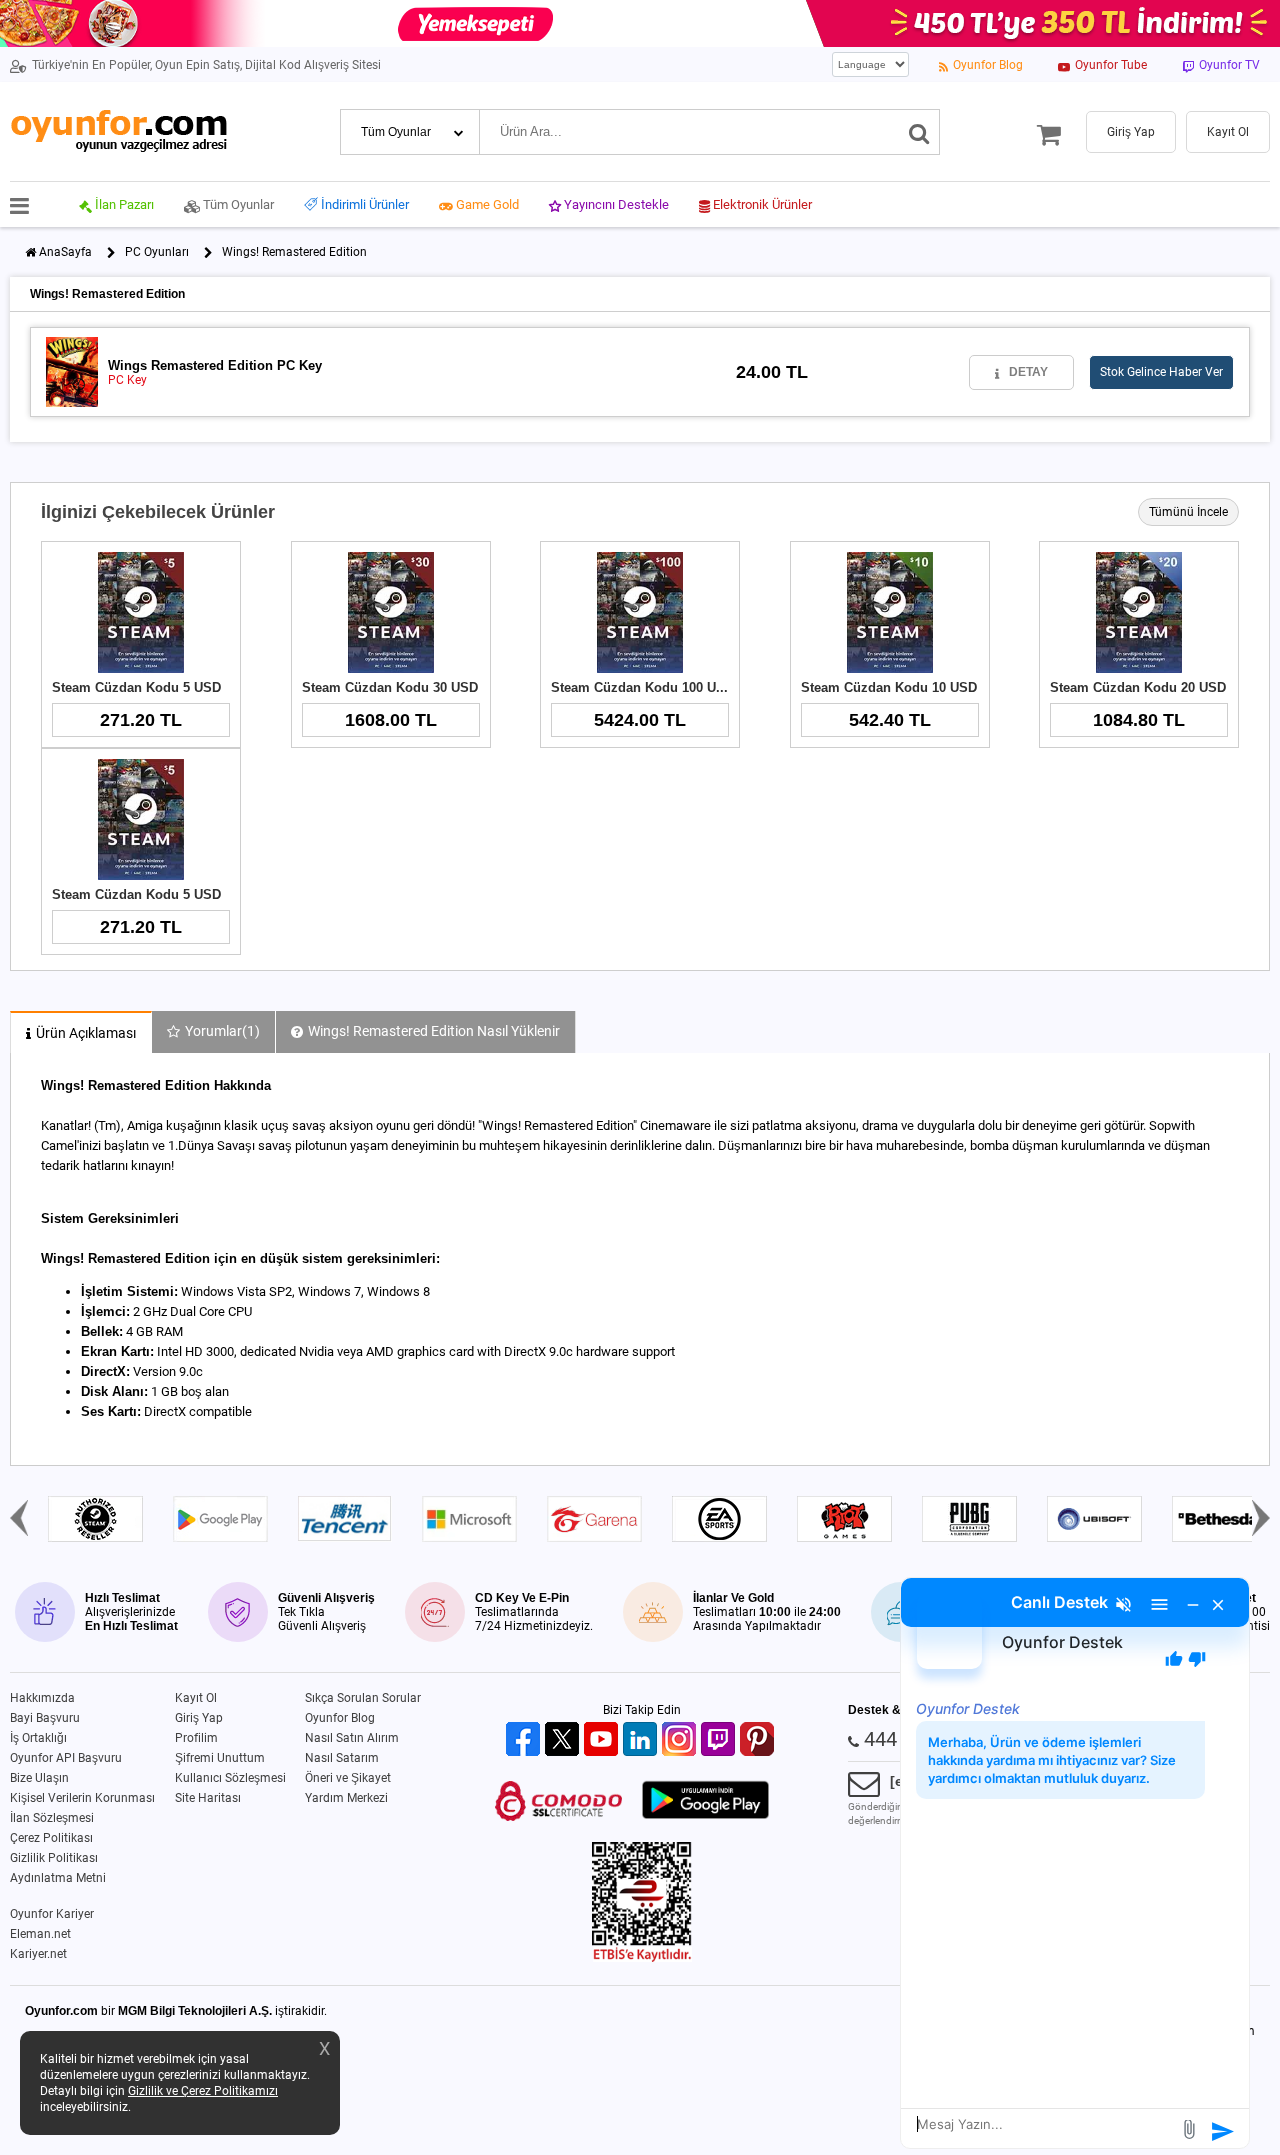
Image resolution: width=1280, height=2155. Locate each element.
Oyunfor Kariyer (52, 1914)
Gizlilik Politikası (54, 1858)
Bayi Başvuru (45, 1718)
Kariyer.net (38, 1954)
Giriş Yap (199, 1718)
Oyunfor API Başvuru (66, 1758)
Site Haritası (208, 1798)
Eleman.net (40, 1934)
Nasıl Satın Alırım (352, 1738)
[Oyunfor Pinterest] (759, 1740)
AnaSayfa (65, 252)
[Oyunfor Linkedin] (642, 1740)
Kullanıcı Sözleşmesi (230, 1778)
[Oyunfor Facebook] (525, 1740)
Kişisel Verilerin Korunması (82, 1798)
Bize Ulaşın (39, 1778)
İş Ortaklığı (38, 1738)
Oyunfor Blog (340, 1718)
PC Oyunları (157, 252)
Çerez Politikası (51, 1838)
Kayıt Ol (196, 1698)
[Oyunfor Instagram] (681, 1740)
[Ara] (919, 132)
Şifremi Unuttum (220, 1758)
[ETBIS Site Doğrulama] (642, 1958)
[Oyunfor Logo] (118, 131)
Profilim (196, 1738)
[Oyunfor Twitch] (720, 1740)
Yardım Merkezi (346, 1798)
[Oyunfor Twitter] (564, 1740)
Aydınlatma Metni (58, 1878)
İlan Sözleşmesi (52, 1818)
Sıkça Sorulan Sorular (363, 1698)
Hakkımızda (42, 1698)
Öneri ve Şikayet (348, 1778)
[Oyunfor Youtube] (603, 1740)
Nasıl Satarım (342, 1758)
